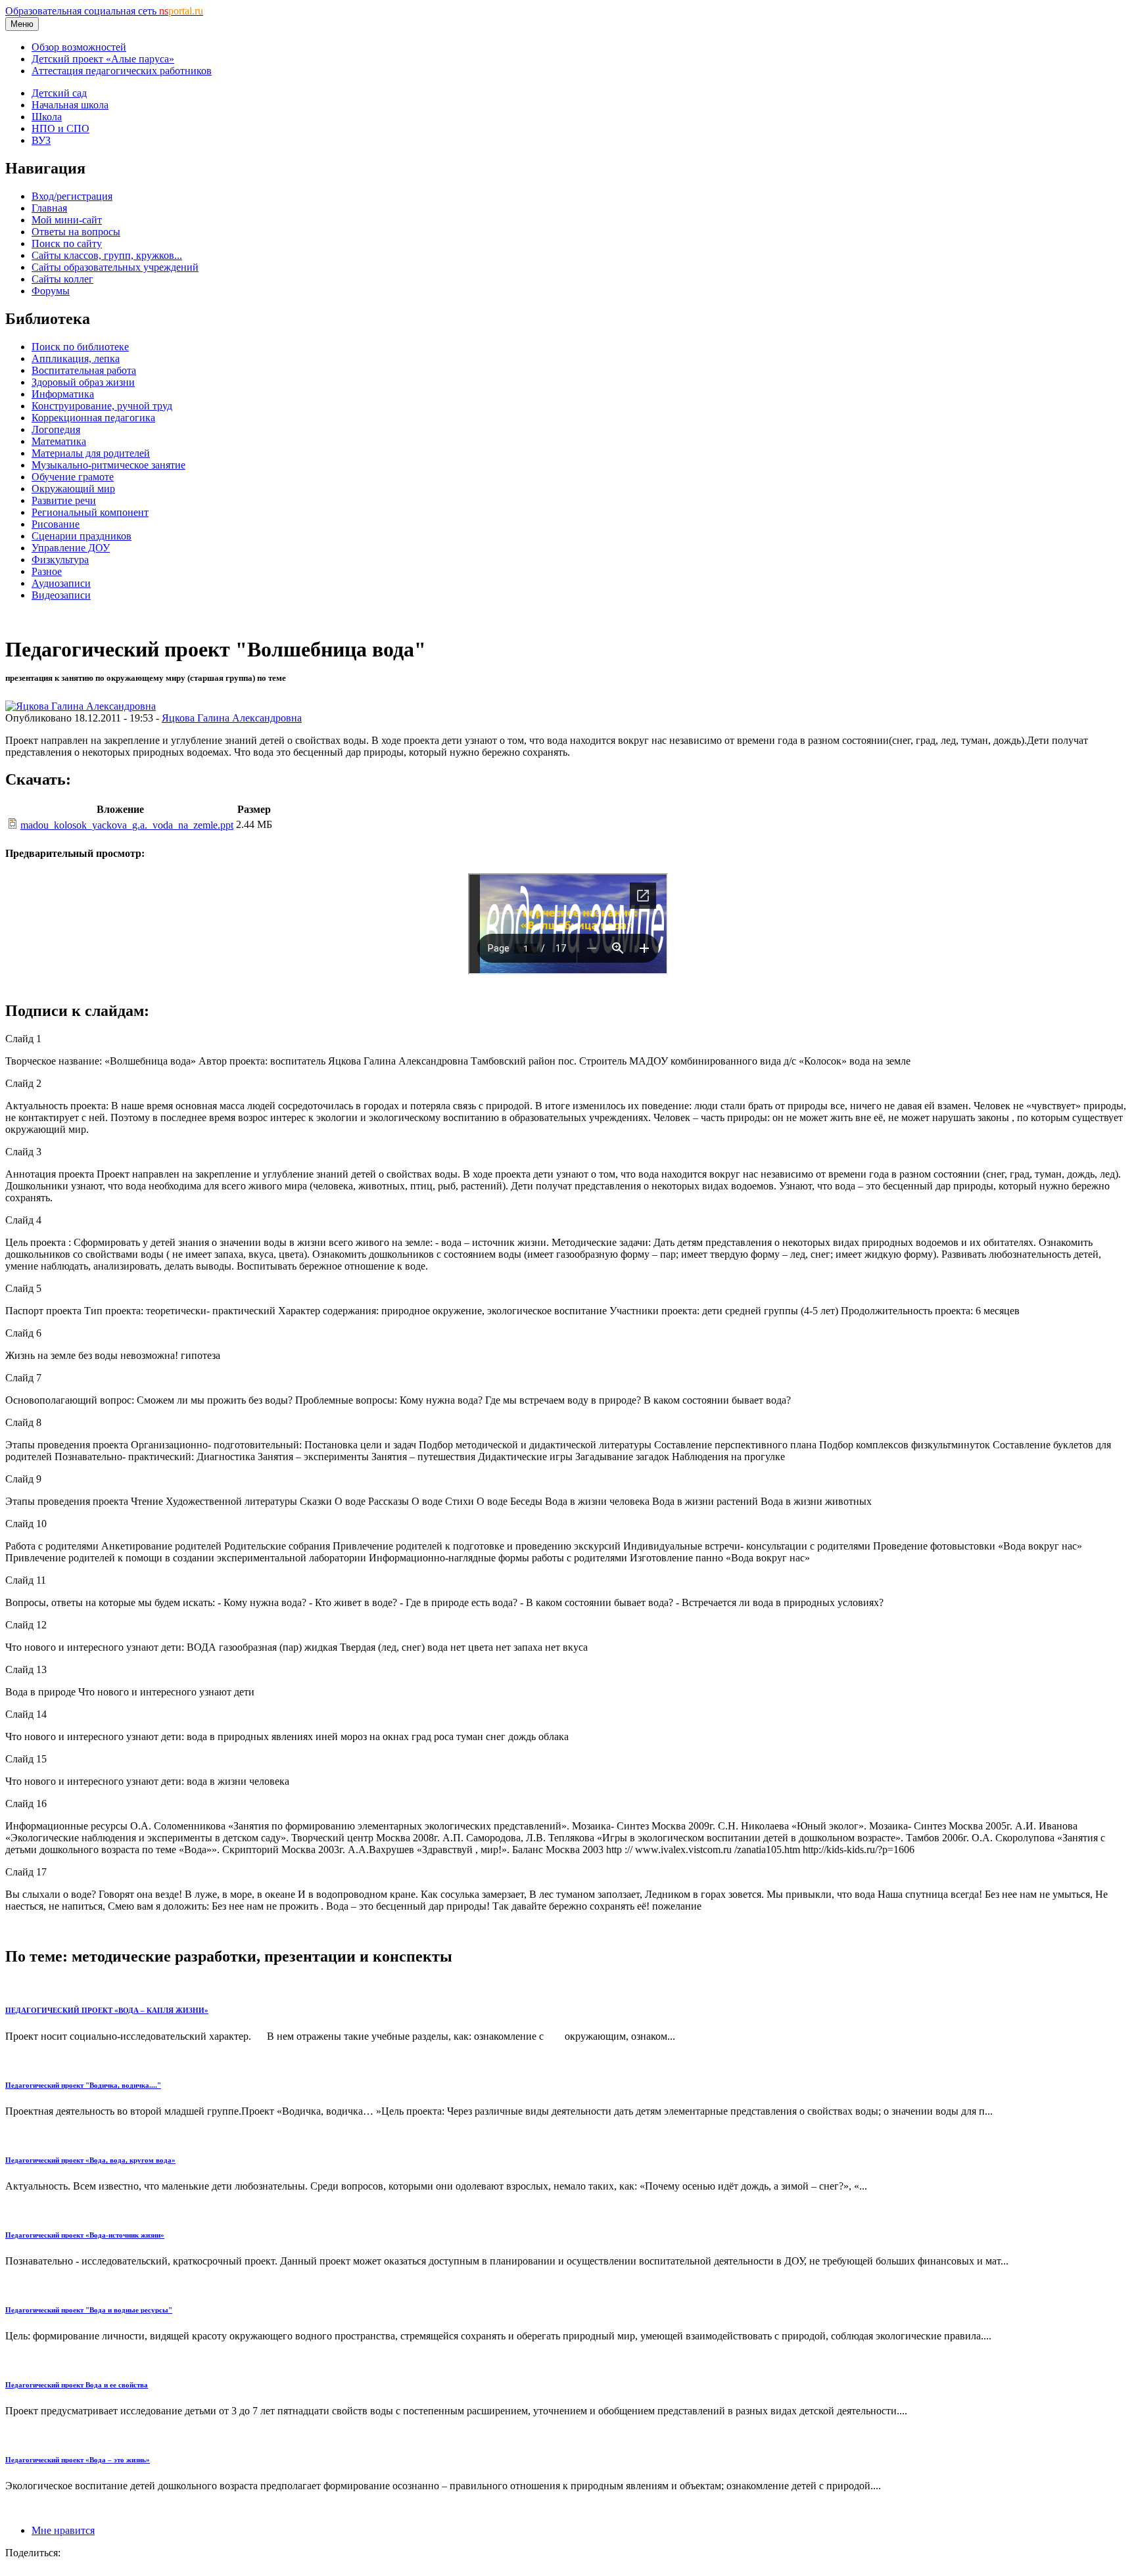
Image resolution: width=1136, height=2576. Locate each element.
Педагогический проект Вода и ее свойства (77, 2385)
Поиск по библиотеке (80, 347)
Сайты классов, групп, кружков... (107, 255)
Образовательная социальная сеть (104, 11)
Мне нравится (63, 2530)
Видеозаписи (61, 595)
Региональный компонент (90, 512)
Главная (49, 208)
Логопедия (56, 429)
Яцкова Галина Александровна (232, 718)
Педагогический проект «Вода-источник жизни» (85, 2235)
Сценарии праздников (82, 536)
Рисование (56, 524)
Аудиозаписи (61, 583)
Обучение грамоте (73, 477)
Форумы (51, 291)
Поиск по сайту (67, 243)
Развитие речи (64, 500)
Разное (47, 571)
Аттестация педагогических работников (122, 71)
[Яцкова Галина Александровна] (81, 706)
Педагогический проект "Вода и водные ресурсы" (89, 2310)
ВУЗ (41, 140)
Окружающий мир (73, 489)
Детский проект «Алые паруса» (103, 59)
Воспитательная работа (84, 370)
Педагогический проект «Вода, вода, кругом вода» (90, 2160)
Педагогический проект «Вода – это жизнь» (78, 2460)
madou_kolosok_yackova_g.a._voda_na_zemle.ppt (127, 825)
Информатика (63, 394)
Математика (59, 441)
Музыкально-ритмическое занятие (108, 465)
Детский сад (59, 93)
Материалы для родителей (91, 453)
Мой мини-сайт (67, 220)
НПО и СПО (60, 128)
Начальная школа (70, 105)
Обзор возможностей (79, 47)
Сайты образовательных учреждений (115, 267)
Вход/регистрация (72, 196)
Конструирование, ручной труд (102, 406)
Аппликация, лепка (76, 358)
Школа (47, 117)
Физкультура (60, 560)
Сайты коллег (62, 279)
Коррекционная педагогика (93, 418)
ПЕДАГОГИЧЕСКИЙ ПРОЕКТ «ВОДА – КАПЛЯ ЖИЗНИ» (107, 2010)
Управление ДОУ (71, 548)
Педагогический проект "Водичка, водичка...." (83, 2085)
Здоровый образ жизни (83, 382)
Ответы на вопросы (76, 232)
